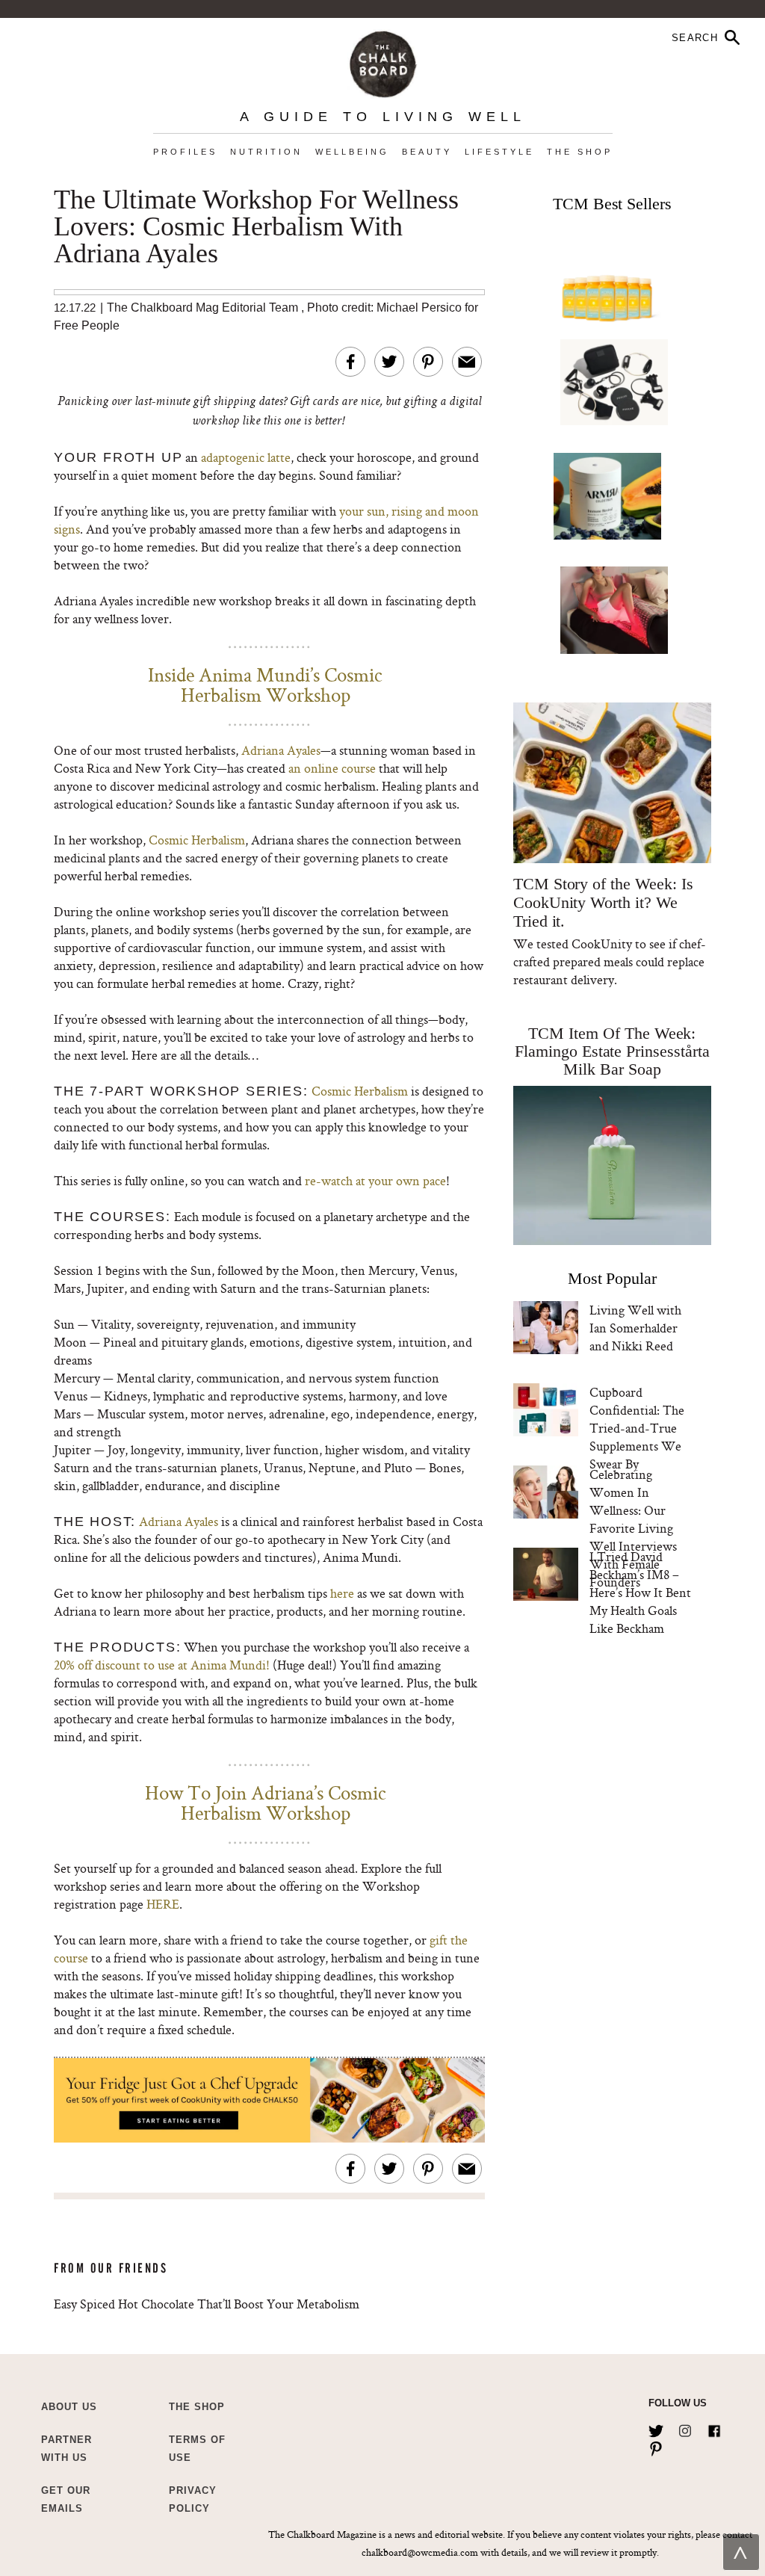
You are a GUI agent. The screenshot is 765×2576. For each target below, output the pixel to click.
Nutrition (266, 152)
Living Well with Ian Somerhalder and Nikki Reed (635, 1328)
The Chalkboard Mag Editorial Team (204, 308)
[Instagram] (685, 2428)
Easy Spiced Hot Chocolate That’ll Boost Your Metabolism (207, 2304)
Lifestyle (499, 152)
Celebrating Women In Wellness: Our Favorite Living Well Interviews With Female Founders (633, 1528)
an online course (332, 768)
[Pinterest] (656, 2446)
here (342, 1593)
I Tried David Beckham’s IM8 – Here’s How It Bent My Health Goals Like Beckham (640, 1592)
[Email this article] (467, 362)
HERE (163, 1904)
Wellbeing (352, 152)
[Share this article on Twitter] (389, 362)
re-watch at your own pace (375, 1180)
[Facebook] (714, 2428)
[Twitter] (656, 2428)
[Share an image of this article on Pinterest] (428, 362)
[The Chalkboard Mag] (383, 61)
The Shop (580, 152)
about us (69, 2407)
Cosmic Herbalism (197, 840)
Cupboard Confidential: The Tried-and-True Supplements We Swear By (637, 1428)
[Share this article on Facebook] (350, 362)
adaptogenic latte (246, 457)
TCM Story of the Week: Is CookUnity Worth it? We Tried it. (603, 902)
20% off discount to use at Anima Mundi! (162, 1665)
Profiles (185, 152)
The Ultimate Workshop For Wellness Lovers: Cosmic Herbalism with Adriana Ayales (256, 227)
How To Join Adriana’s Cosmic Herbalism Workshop (266, 1803)
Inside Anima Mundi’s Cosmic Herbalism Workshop (265, 685)
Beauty (427, 152)
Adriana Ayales (281, 750)
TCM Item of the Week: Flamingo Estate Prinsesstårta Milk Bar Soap (612, 1051)
